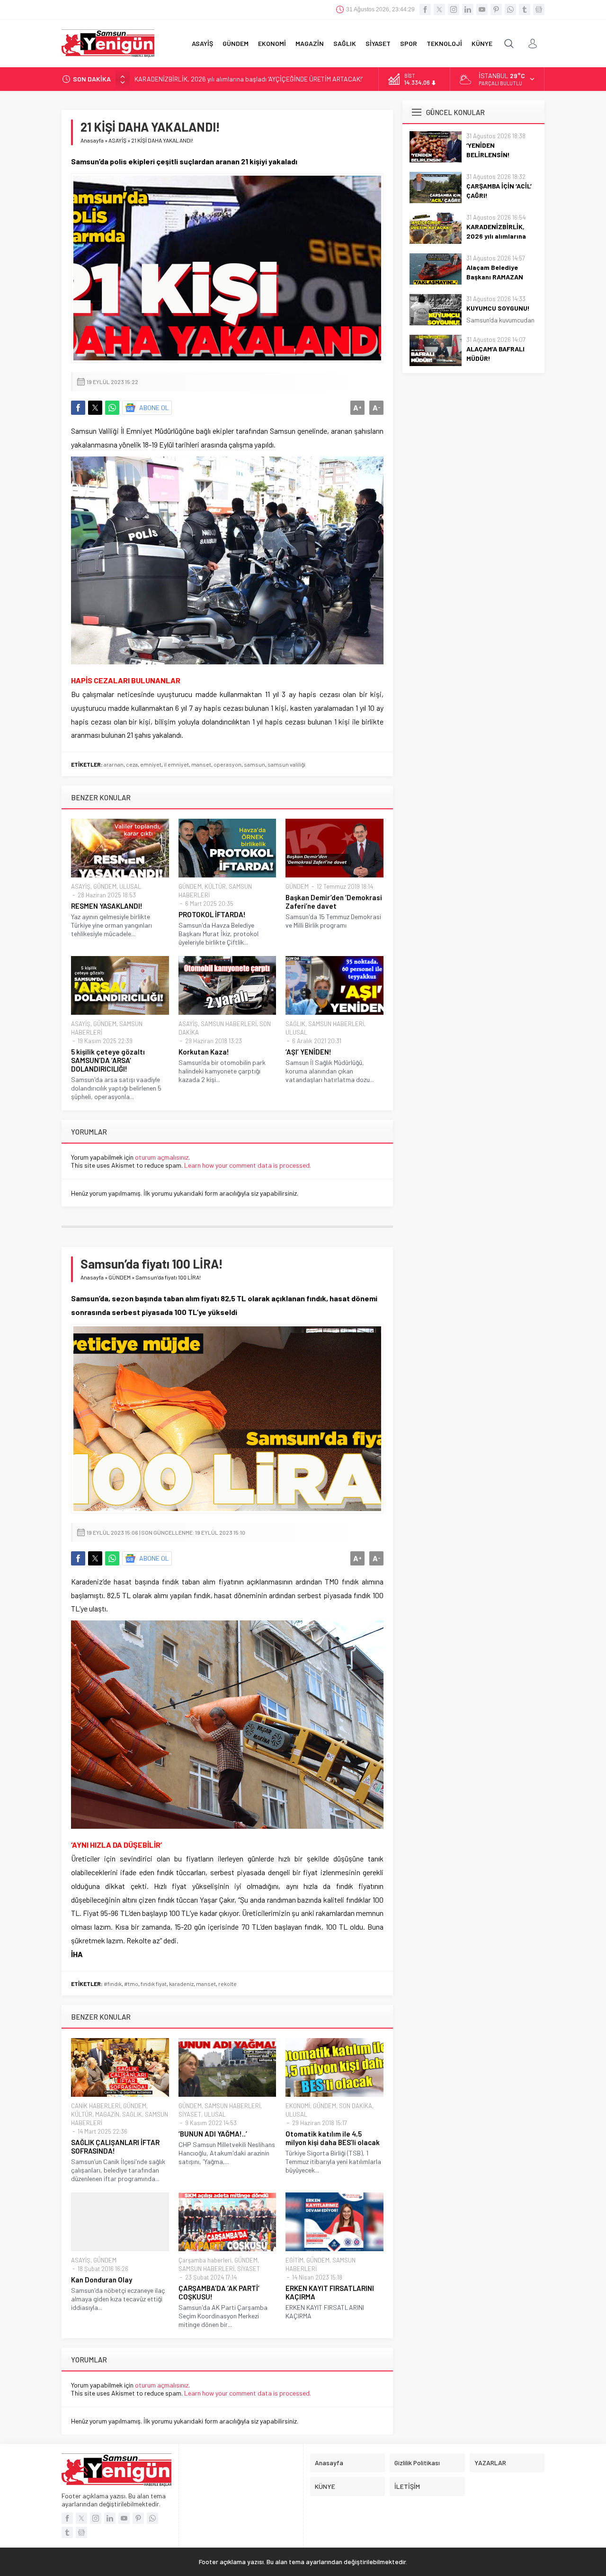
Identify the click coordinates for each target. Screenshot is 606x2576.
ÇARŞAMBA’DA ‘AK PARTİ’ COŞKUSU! (219, 2292)
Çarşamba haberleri (205, 2260)
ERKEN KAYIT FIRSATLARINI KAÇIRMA (330, 2292)
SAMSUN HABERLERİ (229, 1024)
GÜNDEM (105, 886)
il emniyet (176, 764)
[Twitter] (439, 9)
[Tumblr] (525, 9)
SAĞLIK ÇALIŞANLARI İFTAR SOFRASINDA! (115, 2147)
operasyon (227, 764)
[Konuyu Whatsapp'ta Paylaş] (112, 408)
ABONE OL (154, 407)
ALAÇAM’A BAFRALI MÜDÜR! (495, 353)
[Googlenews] (539, 9)
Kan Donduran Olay (102, 2280)
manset (201, 764)
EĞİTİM (294, 2260)
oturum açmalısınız (162, 1157)
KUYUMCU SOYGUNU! (498, 308)
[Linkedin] (468, 9)
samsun (254, 764)
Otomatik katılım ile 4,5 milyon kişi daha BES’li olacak (333, 2138)
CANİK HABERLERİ (96, 2106)
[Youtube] (482, 9)
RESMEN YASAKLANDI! (107, 906)
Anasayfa (92, 140)
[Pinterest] (496, 9)
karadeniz (181, 1984)
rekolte (227, 1984)
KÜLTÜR (215, 886)
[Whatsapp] (510, 9)
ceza (132, 764)
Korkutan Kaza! (204, 1052)
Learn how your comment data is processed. (248, 1165)
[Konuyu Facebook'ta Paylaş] (78, 408)
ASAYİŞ (117, 140)
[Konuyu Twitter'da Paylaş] (95, 408)
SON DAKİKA (356, 2106)
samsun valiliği (286, 764)
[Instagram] (454, 9)
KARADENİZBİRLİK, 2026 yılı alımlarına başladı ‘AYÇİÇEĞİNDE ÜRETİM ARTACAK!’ (249, 79)
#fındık (113, 1984)
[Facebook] (425, 9)
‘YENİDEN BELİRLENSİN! (488, 150)
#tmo (131, 1984)
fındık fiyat (154, 1984)
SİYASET (190, 2114)
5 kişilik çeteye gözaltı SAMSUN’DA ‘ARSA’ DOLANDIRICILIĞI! (108, 1060)
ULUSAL (130, 886)
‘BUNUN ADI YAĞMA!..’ (213, 2134)
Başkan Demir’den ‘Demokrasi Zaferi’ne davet (334, 902)
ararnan (114, 764)
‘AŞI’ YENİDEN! (308, 1052)
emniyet (151, 764)
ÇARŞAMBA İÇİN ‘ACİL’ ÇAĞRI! (499, 191)
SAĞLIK (295, 1024)
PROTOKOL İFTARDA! (212, 914)
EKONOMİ (298, 2106)
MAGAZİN (107, 2114)
